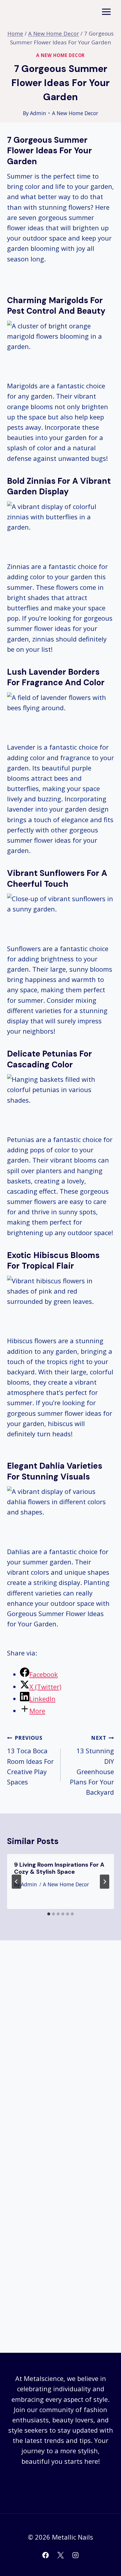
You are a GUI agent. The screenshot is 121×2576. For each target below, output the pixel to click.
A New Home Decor (60, 55)
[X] (60, 2555)
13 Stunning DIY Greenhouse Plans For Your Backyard (92, 1765)
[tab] (49, 1914)
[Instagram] (75, 2555)
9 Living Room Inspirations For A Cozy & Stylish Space (59, 1868)
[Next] (105, 1882)
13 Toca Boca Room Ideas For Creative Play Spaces (30, 1760)
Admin (38, 113)
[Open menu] (106, 12)
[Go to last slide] (16, 1882)
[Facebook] (46, 2555)
